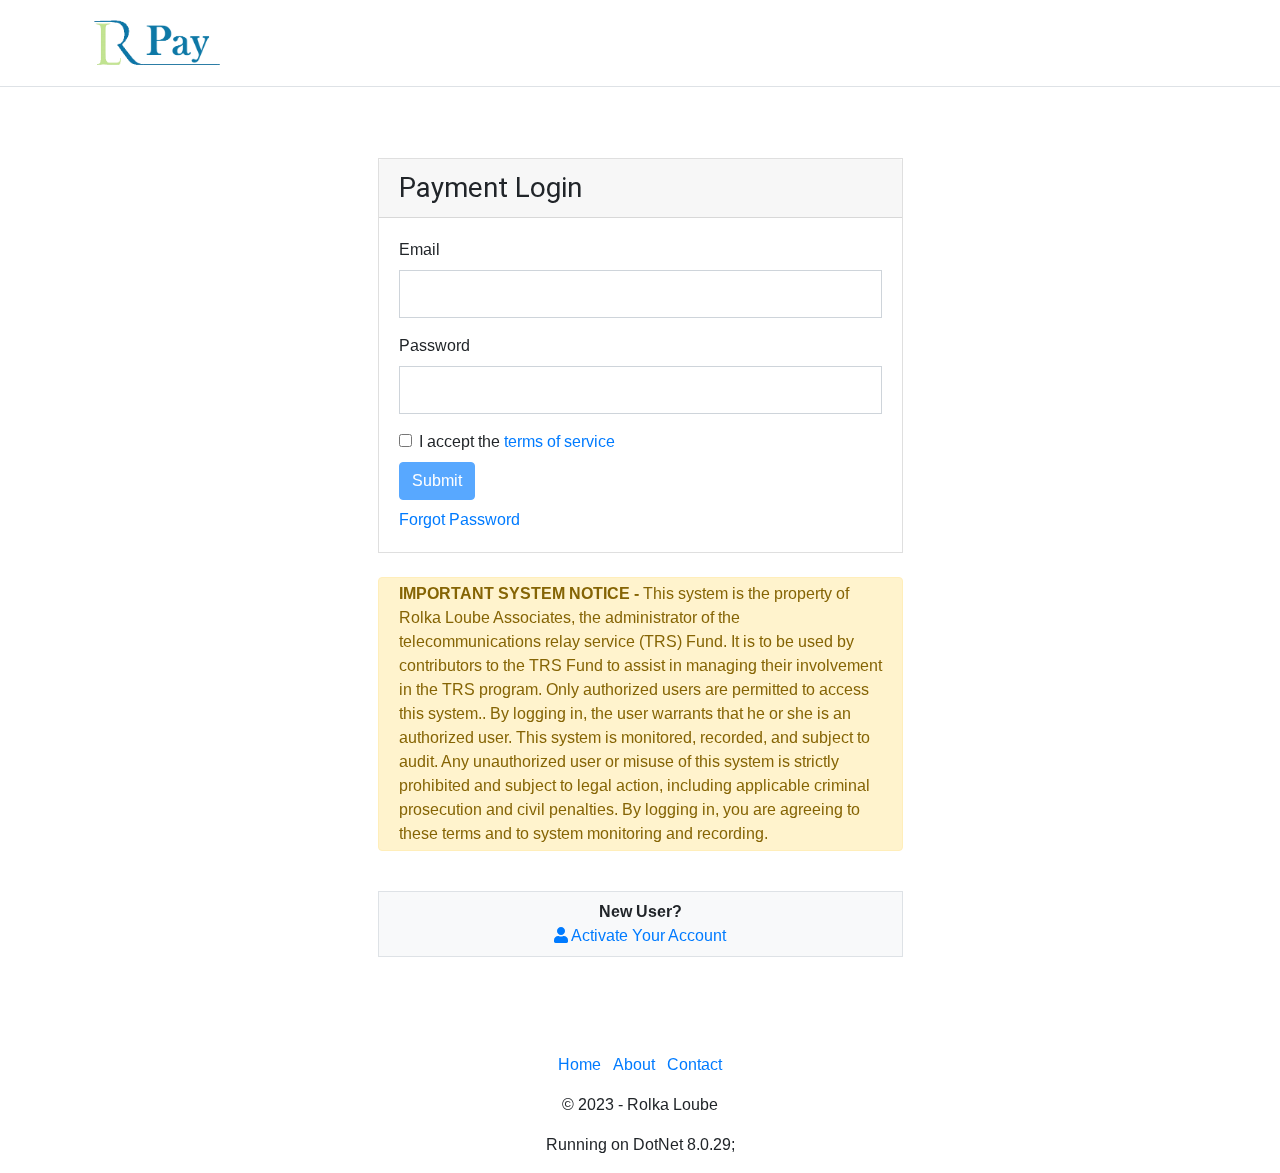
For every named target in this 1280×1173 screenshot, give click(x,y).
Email (419, 249)
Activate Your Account (647, 935)
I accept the (517, 441)
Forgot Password (459, 519)
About (634, 1064)
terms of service (559, 441)
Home (579, 1064)
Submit (437, 480)
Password (434, 345)
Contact (694, 1064)
